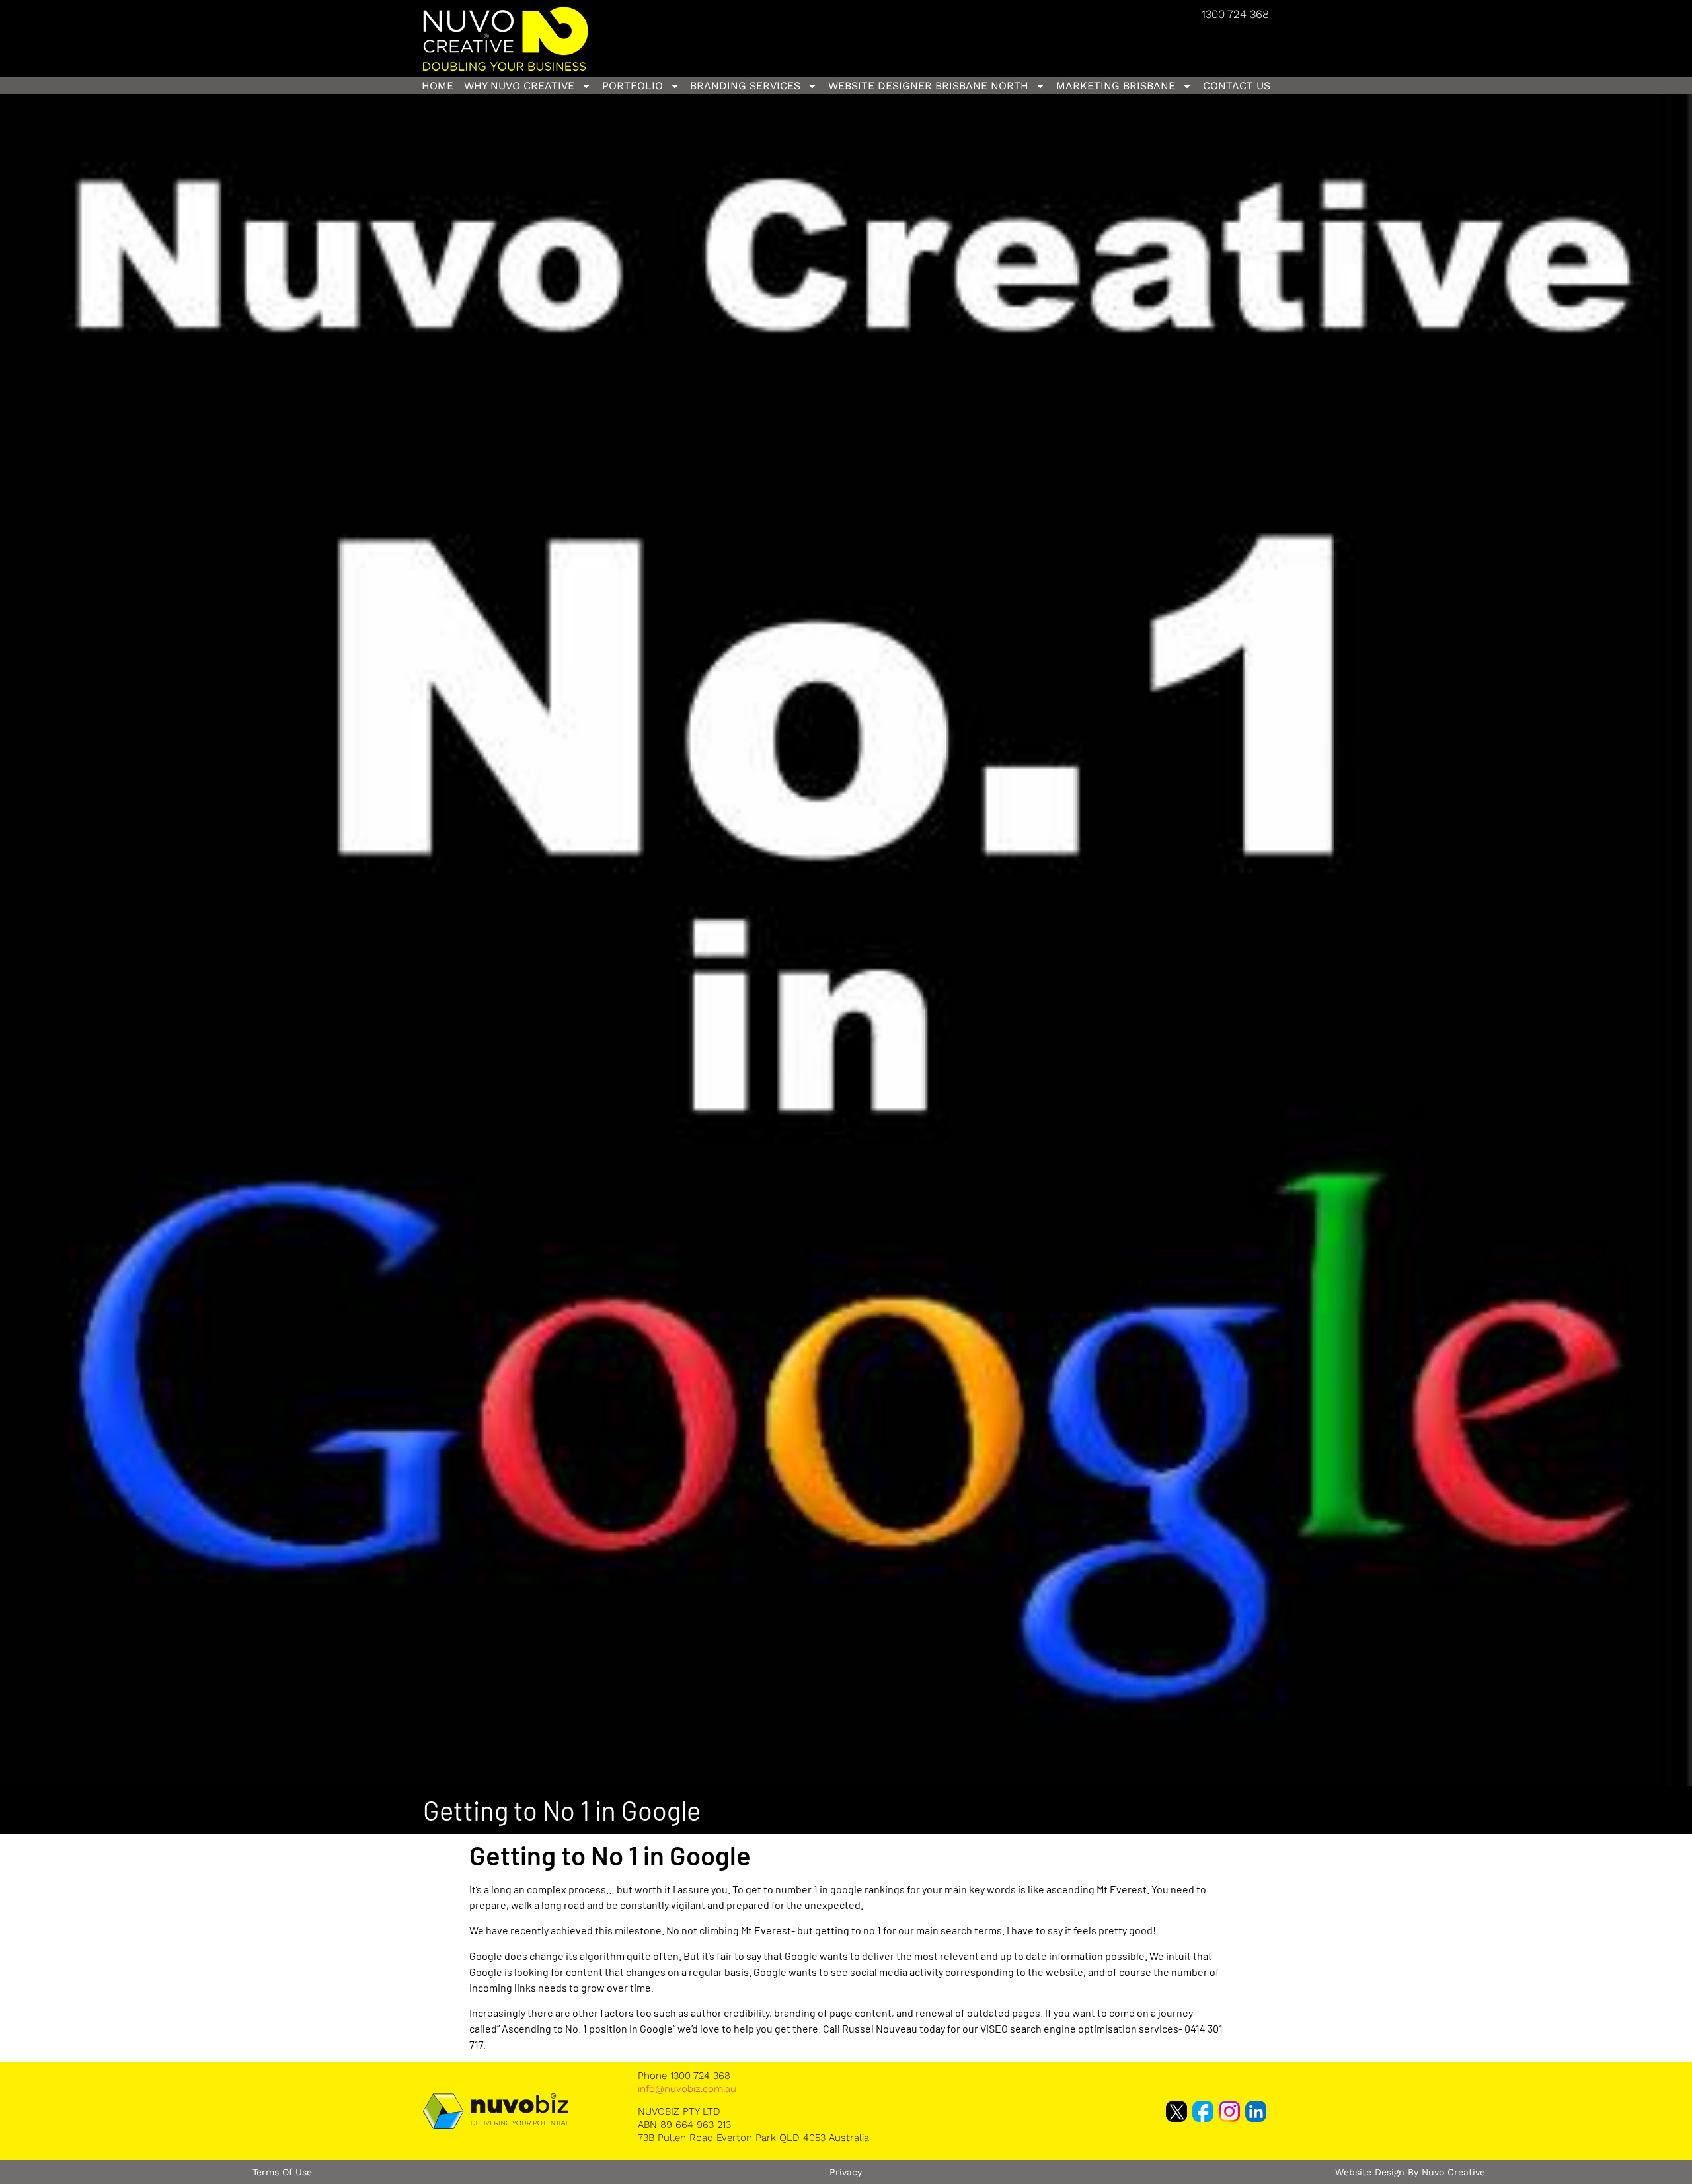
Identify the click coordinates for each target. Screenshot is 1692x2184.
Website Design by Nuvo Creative (1410, 2172)
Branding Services (745, 86)
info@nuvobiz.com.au (687, 2089)
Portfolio (633, 86)
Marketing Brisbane (1116, 86)
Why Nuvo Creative (519, 86)
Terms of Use (282, 2172)
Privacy (846, 2172)
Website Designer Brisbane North (928, 86)
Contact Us (1237, 86)
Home (438, 86)
